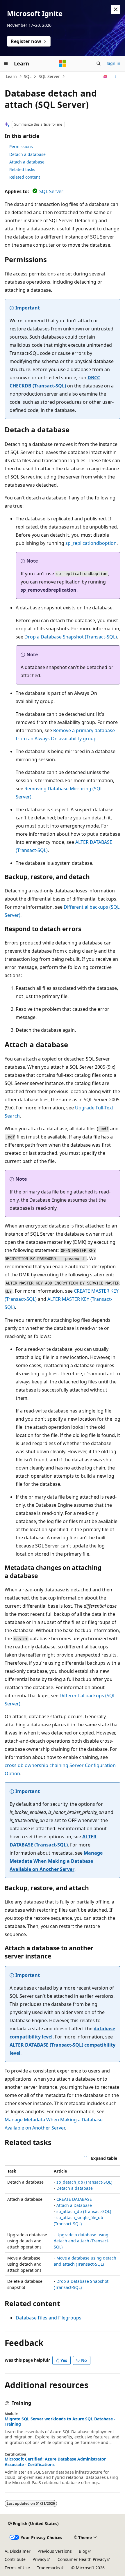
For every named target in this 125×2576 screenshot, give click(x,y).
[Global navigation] (6, 63)
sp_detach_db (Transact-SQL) (84, 2182)
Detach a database (27, 154)
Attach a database (27, 162)
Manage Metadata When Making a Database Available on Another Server (56, 1861)
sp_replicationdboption (91, 543)
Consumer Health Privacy (82, 2559)
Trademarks (48, 2568)
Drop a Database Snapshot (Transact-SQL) (71, 637)
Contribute (15, 2559)
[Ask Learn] (105, 77)
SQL (28, 76)
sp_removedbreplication (49, 590)
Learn (11, 76)
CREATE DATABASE (74, 2199)
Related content (25, 177)
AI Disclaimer (18, 2551)
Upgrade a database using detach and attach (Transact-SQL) (82, 2241)
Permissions (21, 146)
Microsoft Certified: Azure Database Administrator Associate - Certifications (55, 2462)
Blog (83, 2551)
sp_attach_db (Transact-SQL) (84, 2211)
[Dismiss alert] (116, 9)
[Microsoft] (63, 63)
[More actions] (115, 77)
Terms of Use (17, 2568)
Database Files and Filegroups (49, 2318)
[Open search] (99, 63)
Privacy (39, 2559)
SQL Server (49, 76)
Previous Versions (55, 2551)
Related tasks (22, 169)
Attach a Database (74, 2205)
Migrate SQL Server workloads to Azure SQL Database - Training (60, 2422)
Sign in (114, 63)
